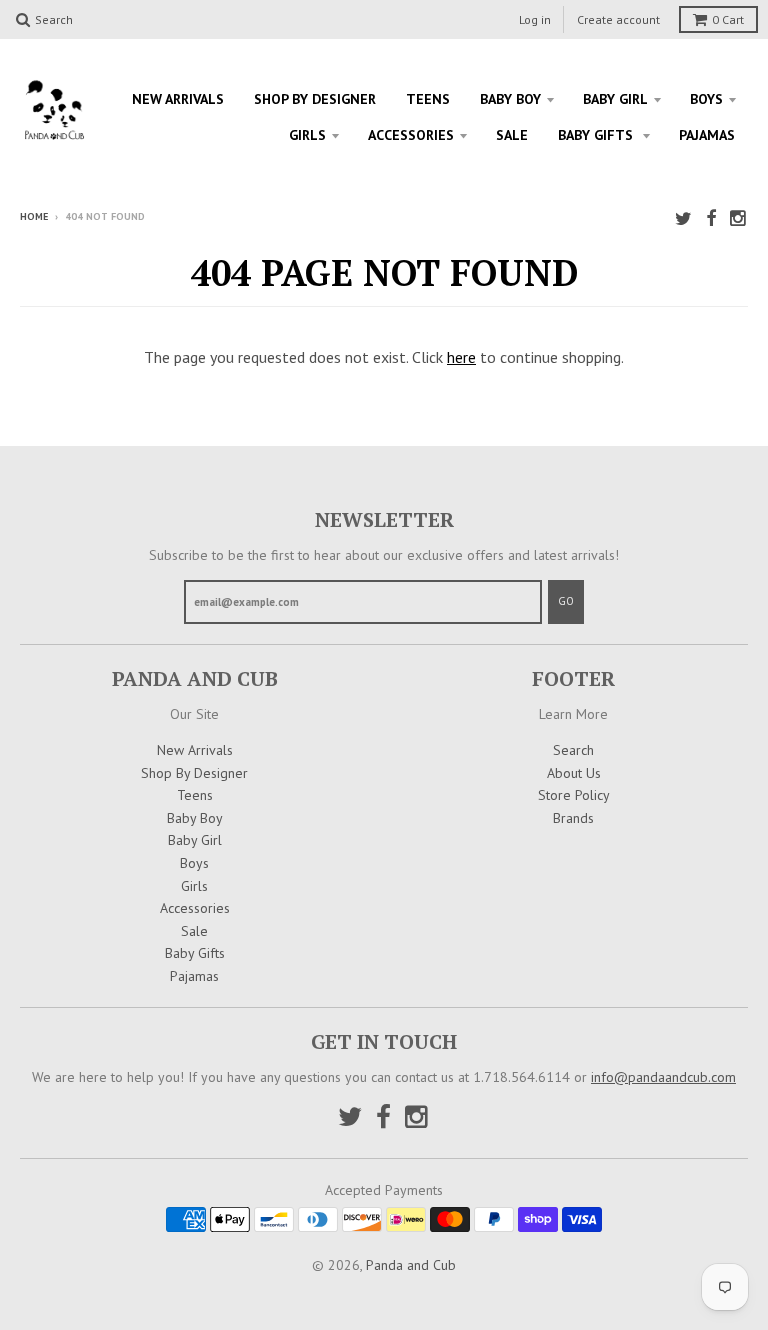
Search (573, 750)
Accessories (411, 135)
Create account (618, 19)
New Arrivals (178, 99)
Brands (573, 818)
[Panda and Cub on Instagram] (739, 218)
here (461, 357)
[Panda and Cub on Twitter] (683, 218)
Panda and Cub (411, 1265)
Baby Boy (510, 99)
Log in (535, 19)
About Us (574, 773)
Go (566, 601)
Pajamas (707, 135)
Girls (307, 135)
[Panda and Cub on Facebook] (711, 218)
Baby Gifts (597, 135)
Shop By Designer (315, 99)
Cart (728, 19)
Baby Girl (615, 99)
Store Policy (574, 795)
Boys (706, 99)
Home (34, 216)
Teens (428, 99)
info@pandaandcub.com (663, 1077)
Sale (512, 135)
